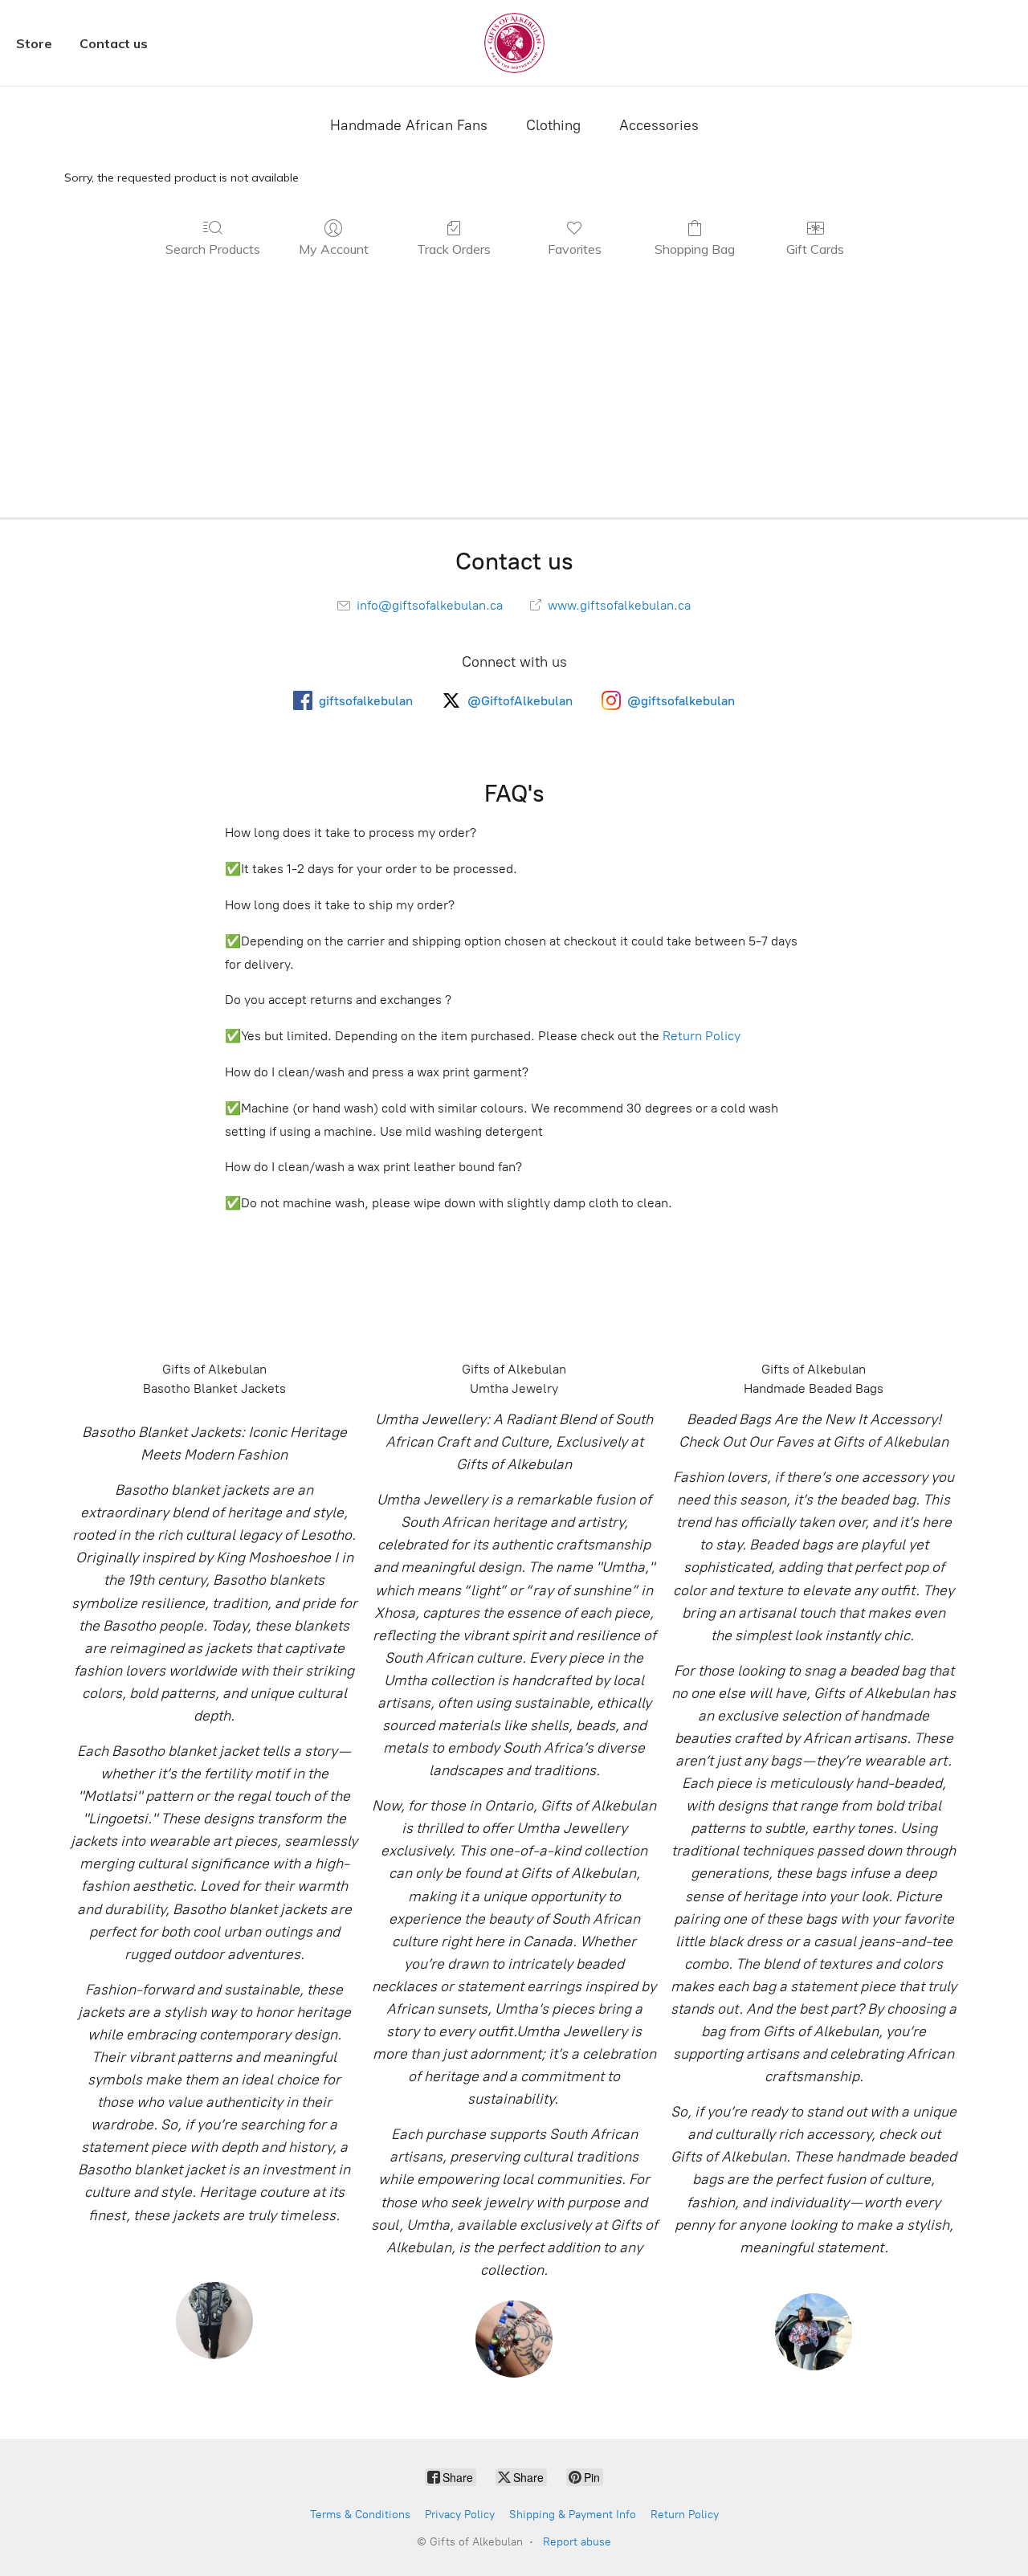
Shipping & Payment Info (573, 2515)
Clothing (553, 125)
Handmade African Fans (409, 125)
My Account (334, 249)
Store (34, 43)
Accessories (659, 125)
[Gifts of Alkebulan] (514, 43)
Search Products (213, 249)
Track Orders (454, 249)
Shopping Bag (695, 249)
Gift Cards (815, 249)
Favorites (575, 249)
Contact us (114, 43)
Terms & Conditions (360, 2515)
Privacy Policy (460, 2515)
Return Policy (702, 1036)
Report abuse (577, 2542)
